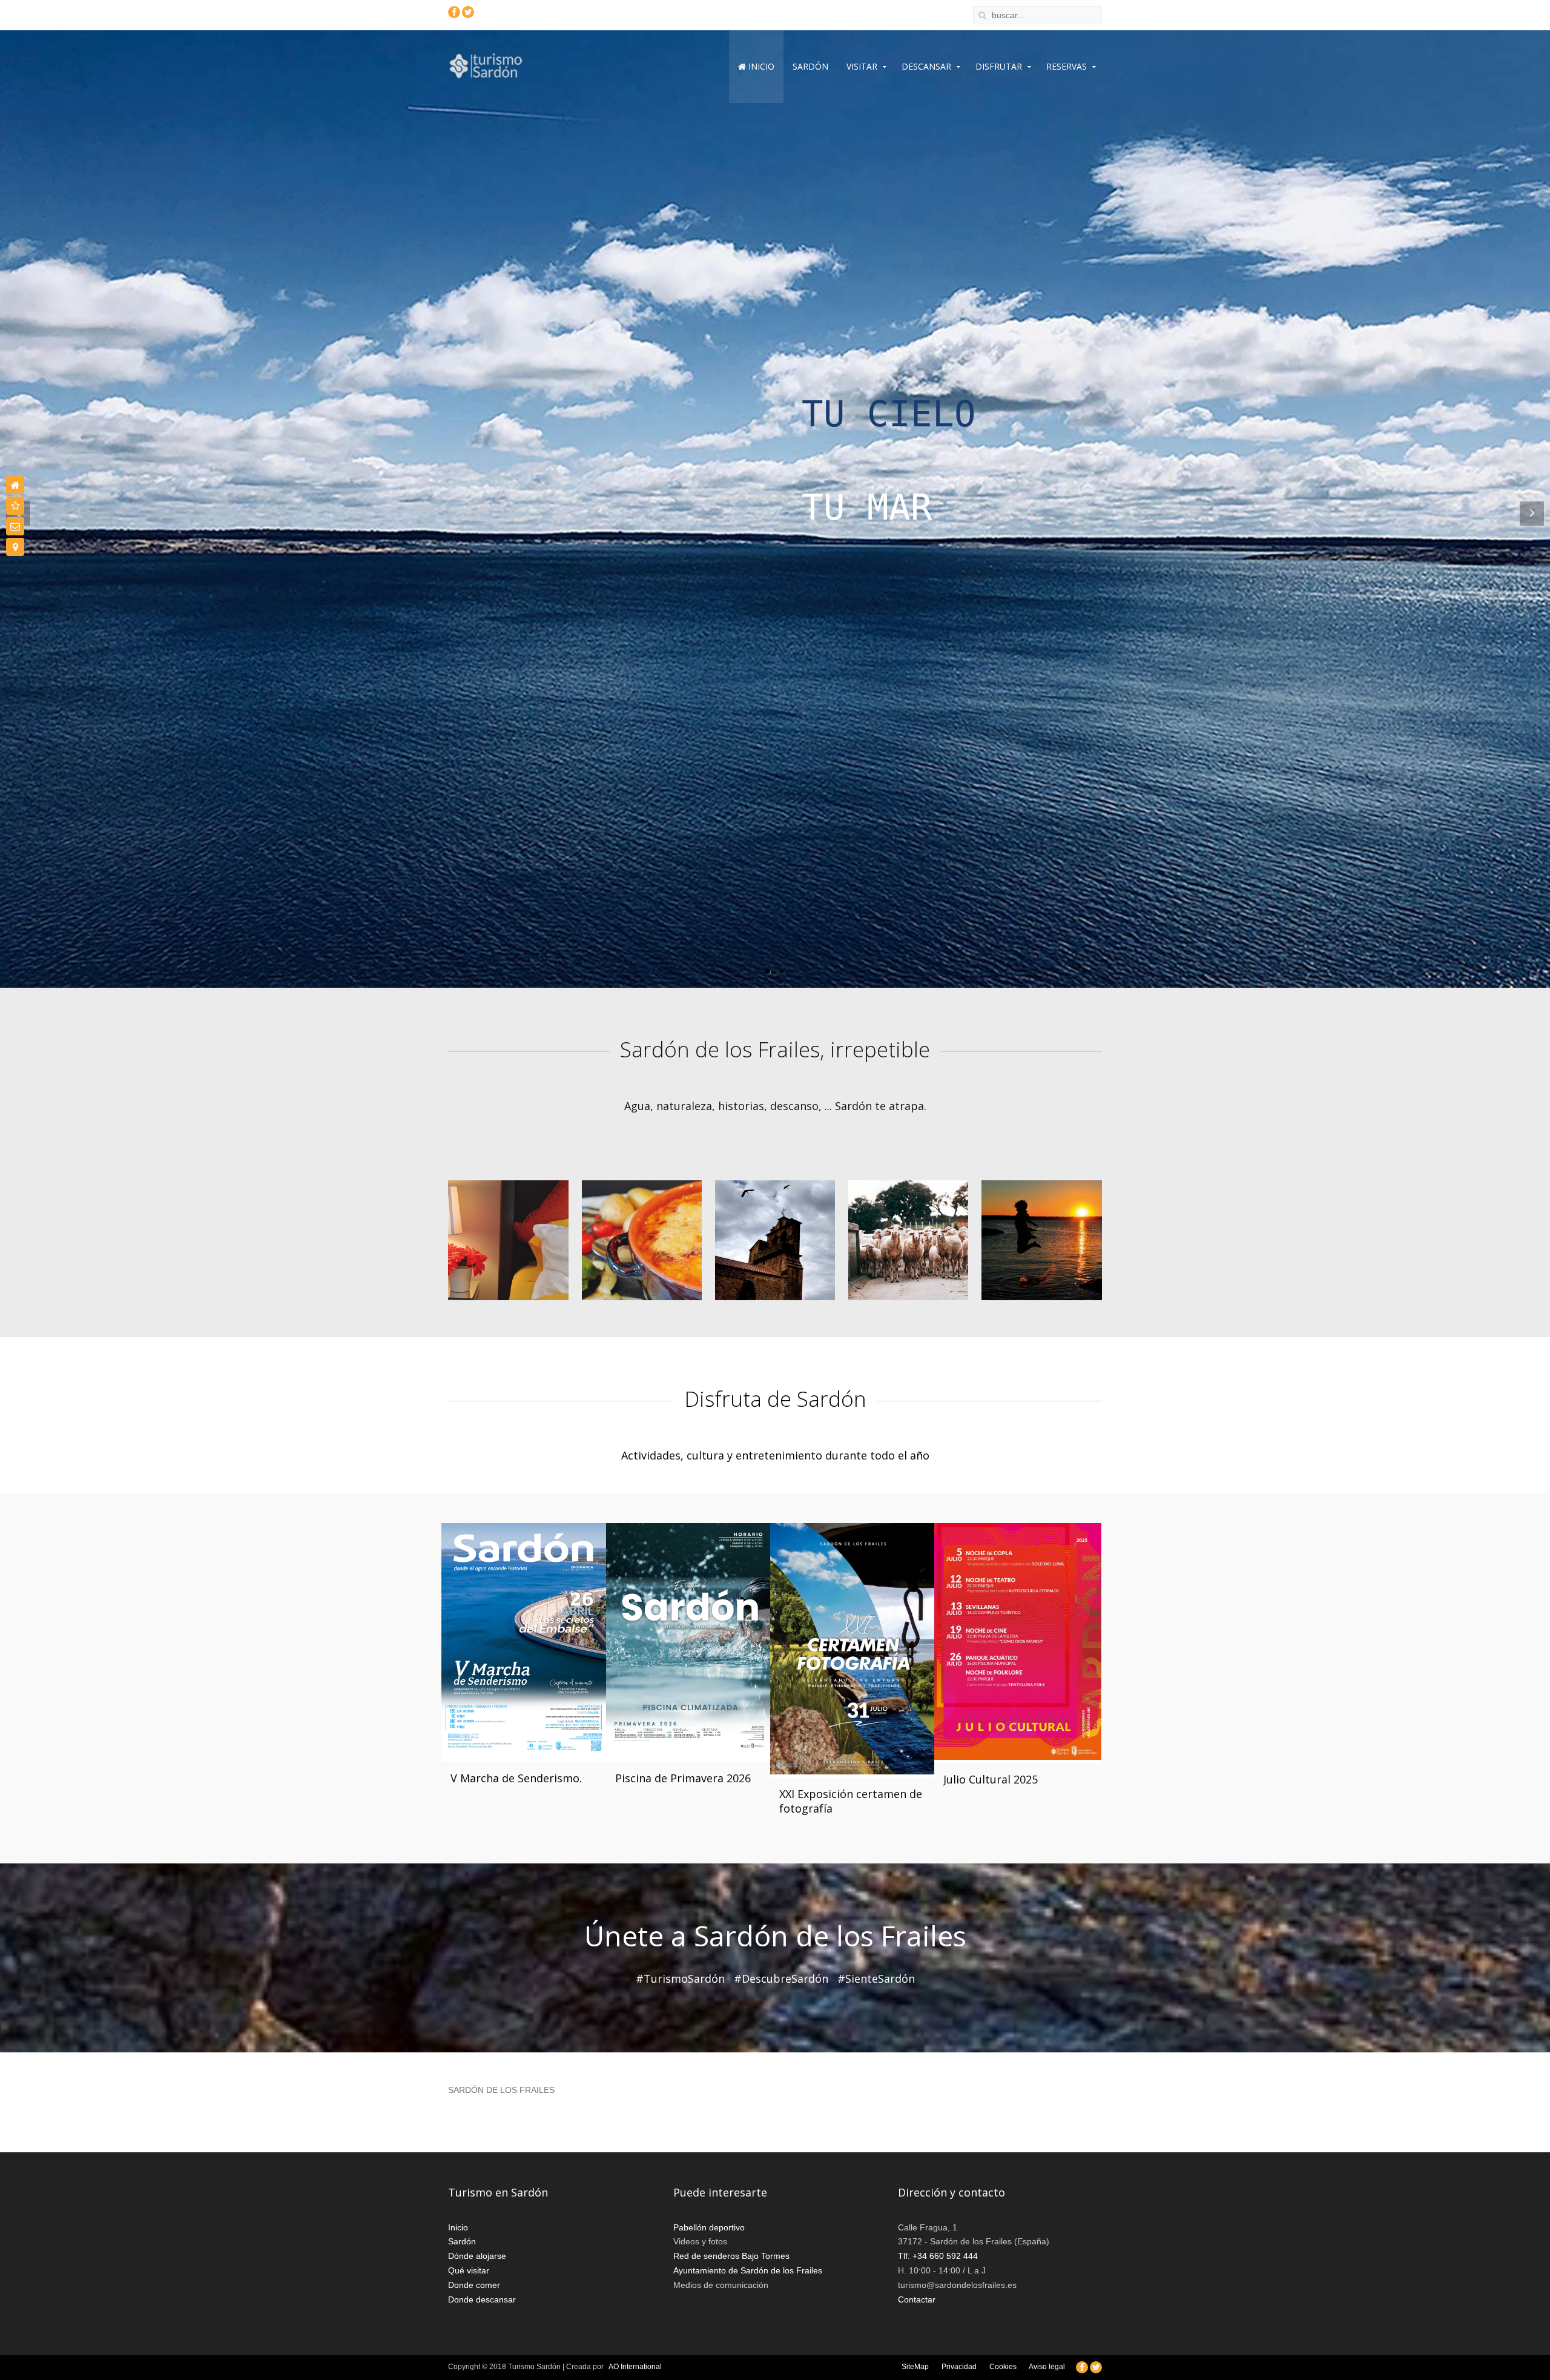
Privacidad (960, 2368)
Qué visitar (469, 2272)
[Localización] (15, 547)
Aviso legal (1048, 2368)
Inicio (760, 66)
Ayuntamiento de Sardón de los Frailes (748, 2272)
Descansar (926, 66)
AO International (635, 2368)
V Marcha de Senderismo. (516, 1780)
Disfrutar (999, 66)
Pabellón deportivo (709, 2229)
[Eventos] (15, 506)
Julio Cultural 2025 (991, 1780)
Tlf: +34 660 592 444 (938, 2257)
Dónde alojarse (477, 2257)
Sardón (810, 66)
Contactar (917, 2301)
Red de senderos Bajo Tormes (731, 2257)
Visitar (862, 66)
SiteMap (916, 2368)
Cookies (1004, 2368)
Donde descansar (482, 2301)
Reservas (1067, 66)
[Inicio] (15, 485)
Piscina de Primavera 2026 (683, 1780)
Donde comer (474, 2286)
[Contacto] (15, 526)
